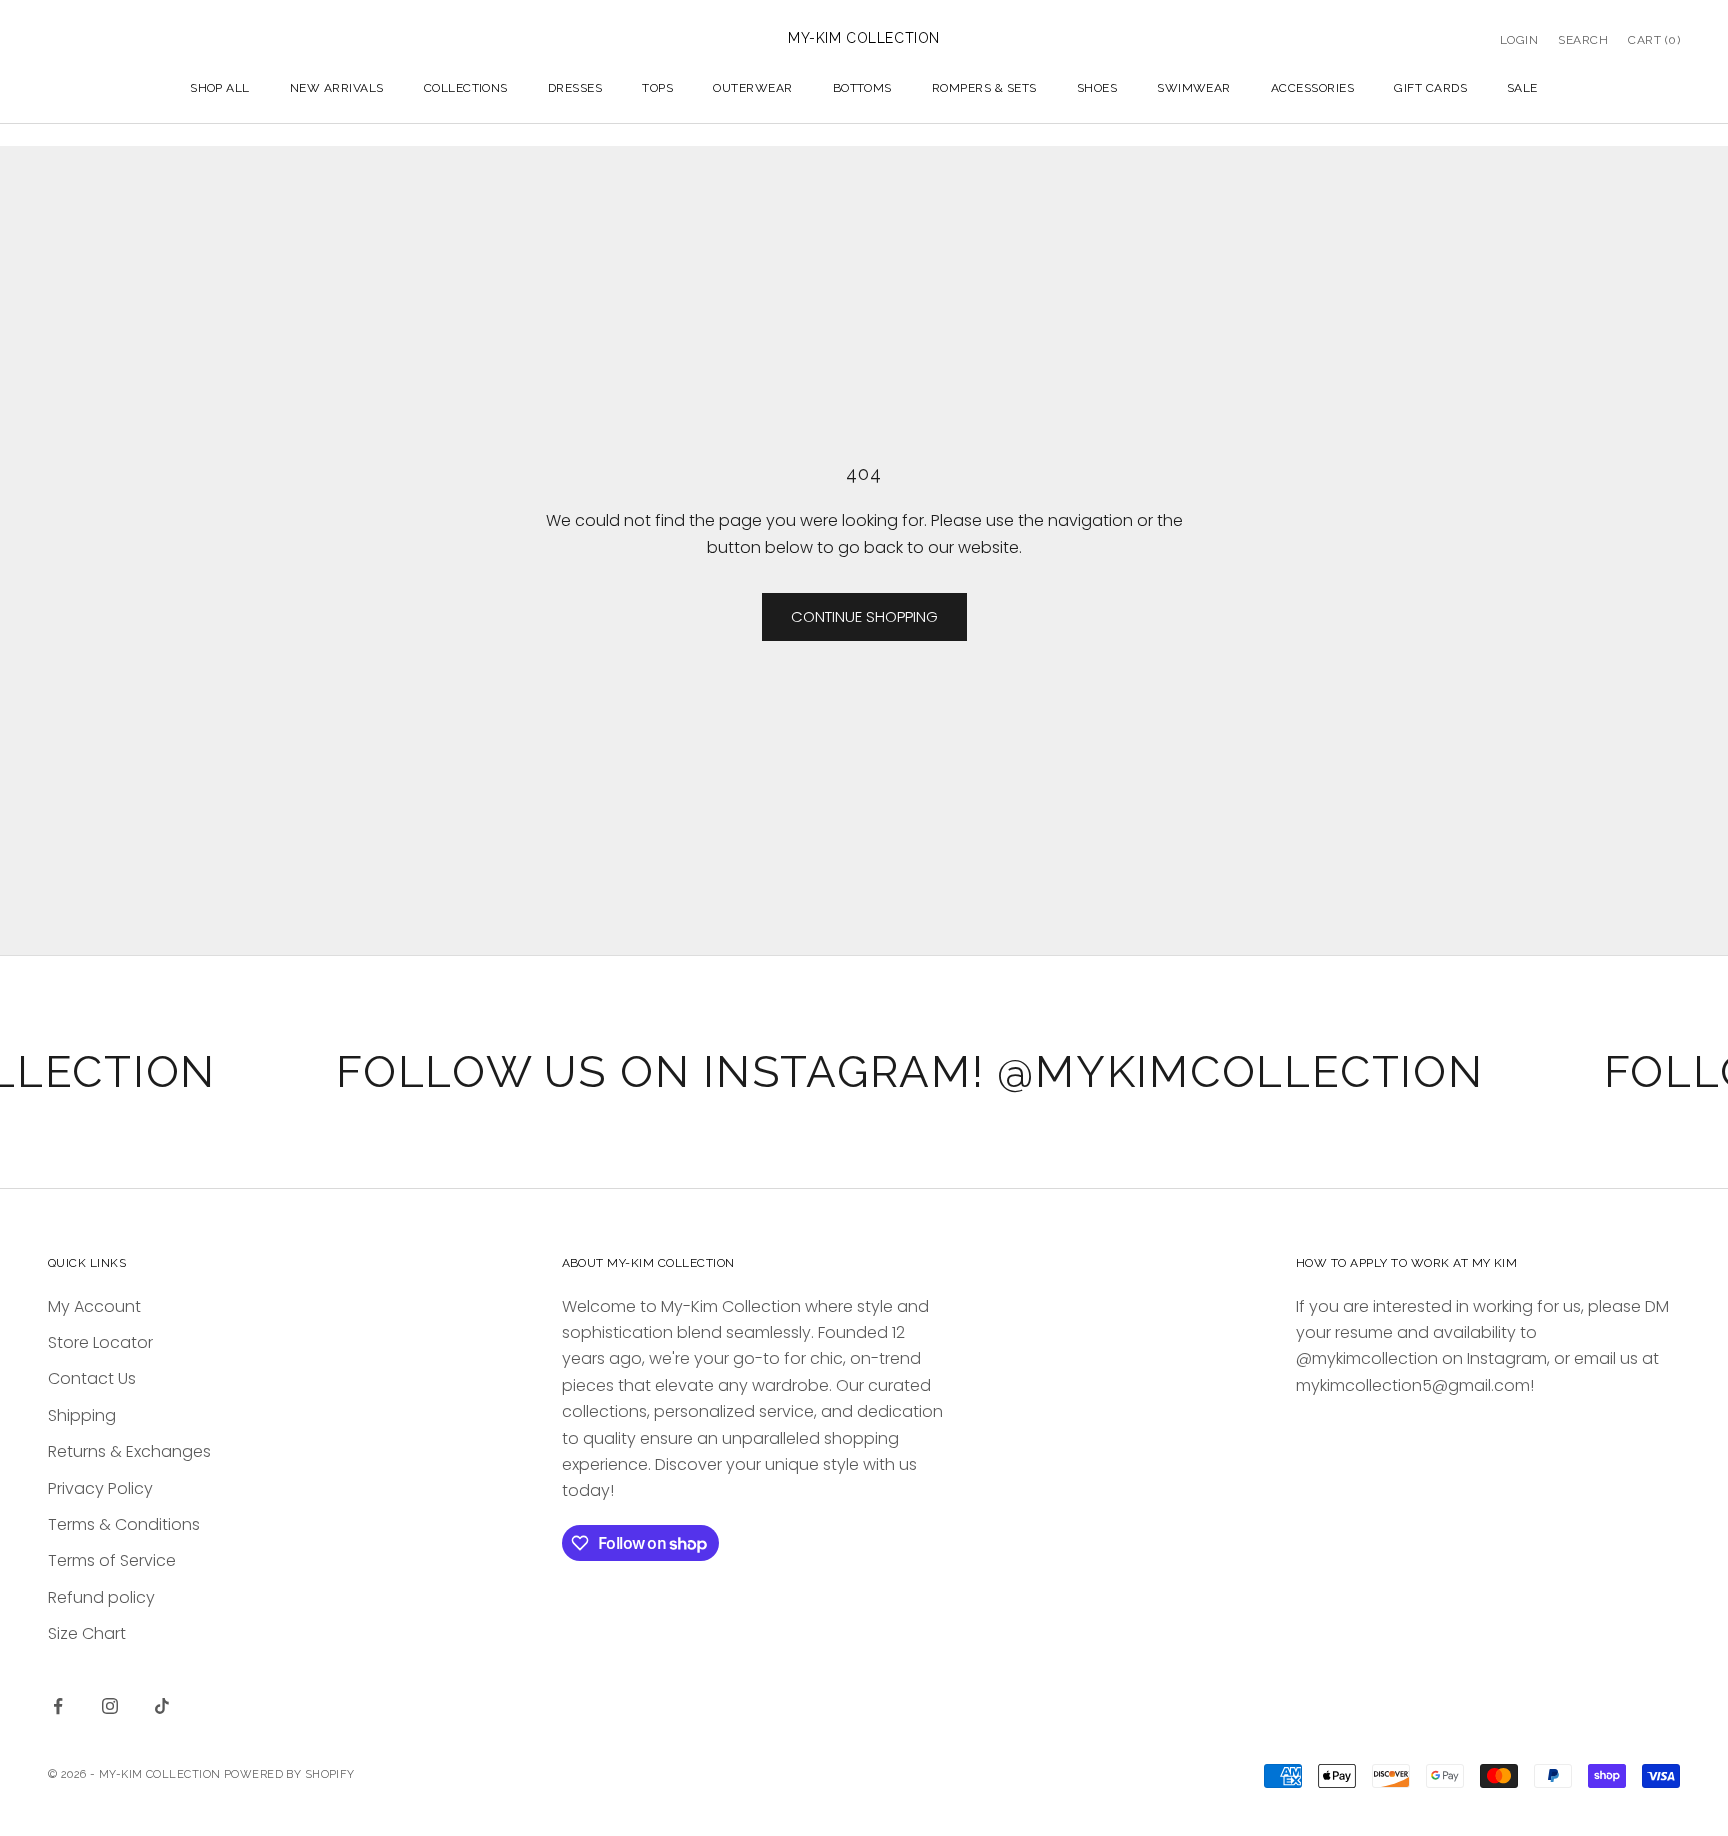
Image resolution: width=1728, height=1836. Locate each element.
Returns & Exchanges (129, 1451)
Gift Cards (1430, 88)
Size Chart (87, 1633)
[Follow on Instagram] (110, 1706)
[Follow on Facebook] (58, 1706)
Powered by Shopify (289, 1774)
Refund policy (101, 1597)
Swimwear (1194, 88)
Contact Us (92, 1378)
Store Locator (100, 1342)
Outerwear (752, 88)
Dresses (575, 88)
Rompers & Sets (984, 88)
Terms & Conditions (124, 1524)
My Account (94, 1306)
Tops (657, 88)
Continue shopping (864, 616)
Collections (466, 88)
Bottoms (862, 88)
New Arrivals (337, 88)
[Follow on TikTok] (162, 1706)
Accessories (1312, 88)
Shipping (82, 1415)
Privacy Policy (100, 1488)
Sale (1522, 88)
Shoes (1097, 88)
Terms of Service (112, 1560)
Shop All (220, 88)
